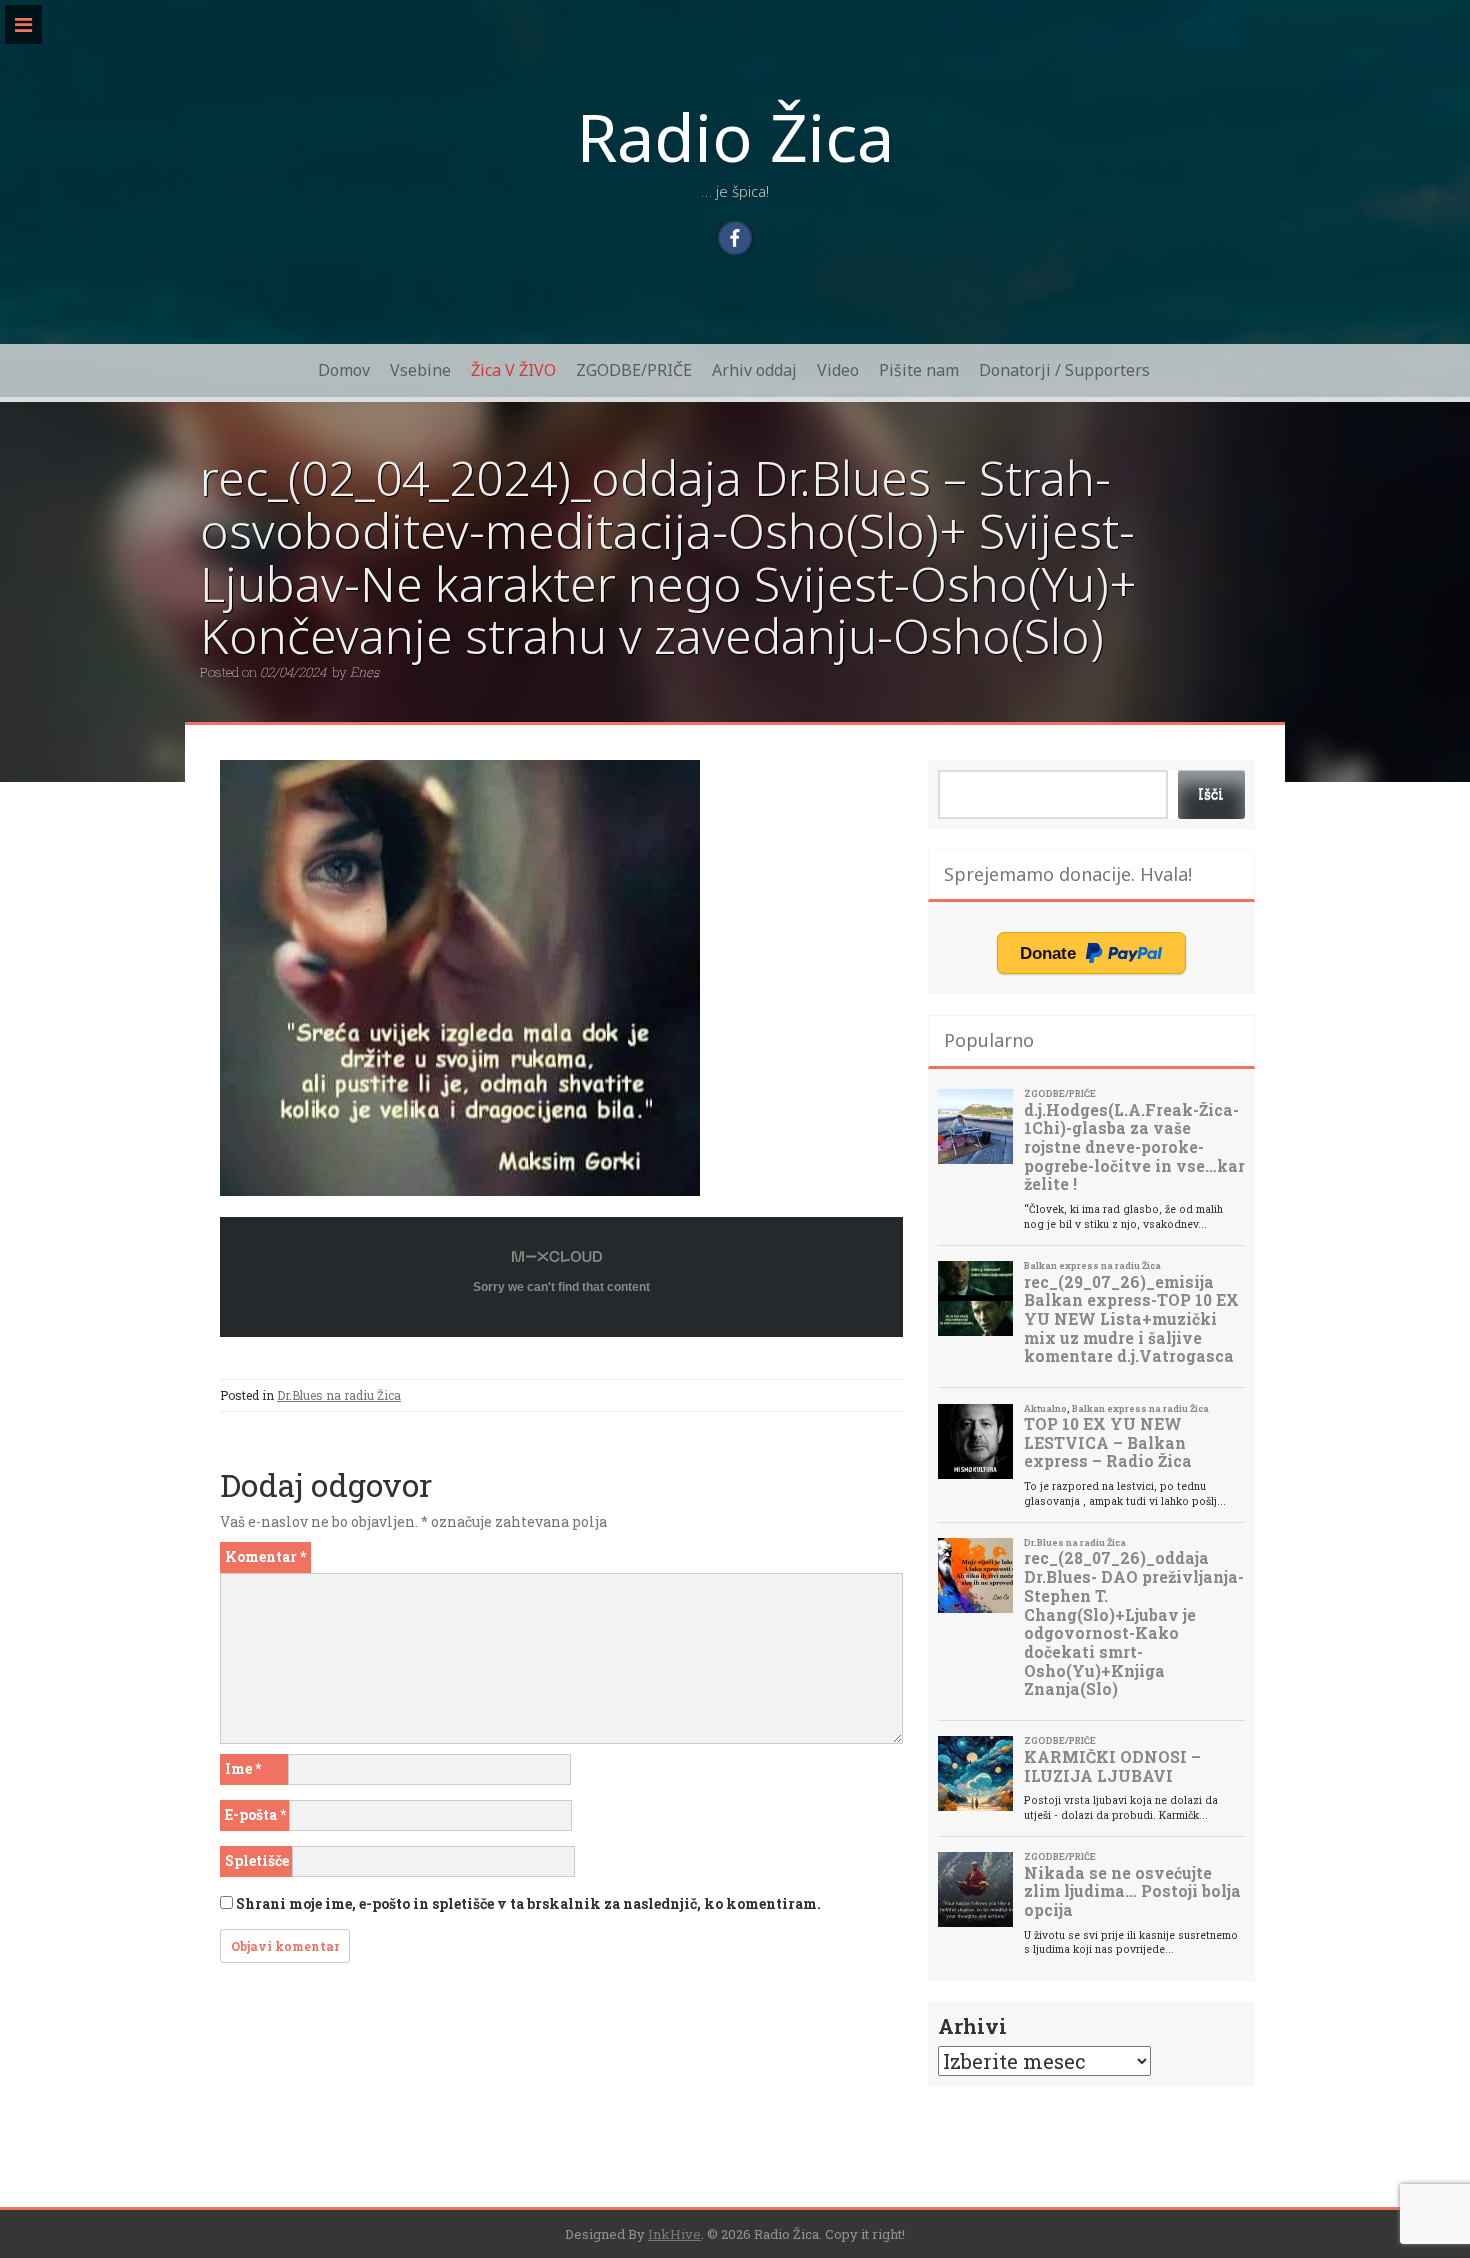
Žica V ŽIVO (513, 370)
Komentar (265, 1556)
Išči (1211, 793)
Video (838, 370)
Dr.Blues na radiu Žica (339, 1395)
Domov (344, 370)
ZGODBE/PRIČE (634, 370)
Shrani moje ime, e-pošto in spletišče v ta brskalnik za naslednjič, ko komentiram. (528, 1903)
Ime (243, 1768)
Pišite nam (919, 370)
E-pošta (255, 1814)
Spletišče (257, 1860)
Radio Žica (735, 136)
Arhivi (972, 2026)
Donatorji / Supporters (1064, 370)
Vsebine (420, 370)
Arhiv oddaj (754, 370)
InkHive (674, 2234)
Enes (364, 672)
